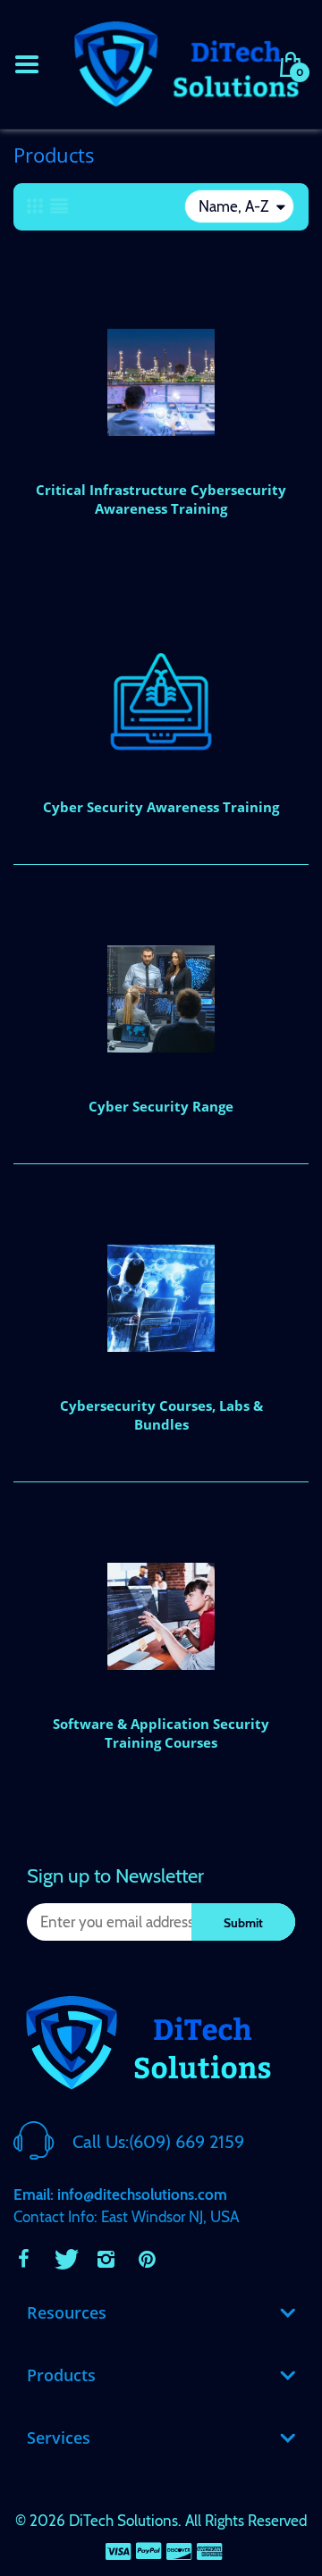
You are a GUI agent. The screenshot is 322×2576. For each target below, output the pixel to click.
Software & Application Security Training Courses (161, 1733)
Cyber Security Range (161, 1106)
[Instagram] (106, 2259)
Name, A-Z (233, 206)
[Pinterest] (147, 2259)
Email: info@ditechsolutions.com (120, 2194)
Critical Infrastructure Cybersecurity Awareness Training (161, 499)
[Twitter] (64, 2259)
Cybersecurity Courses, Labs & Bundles (161, 1415)
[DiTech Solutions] (186, 63)
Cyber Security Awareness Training (161, 807)
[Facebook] (23, 2259)
